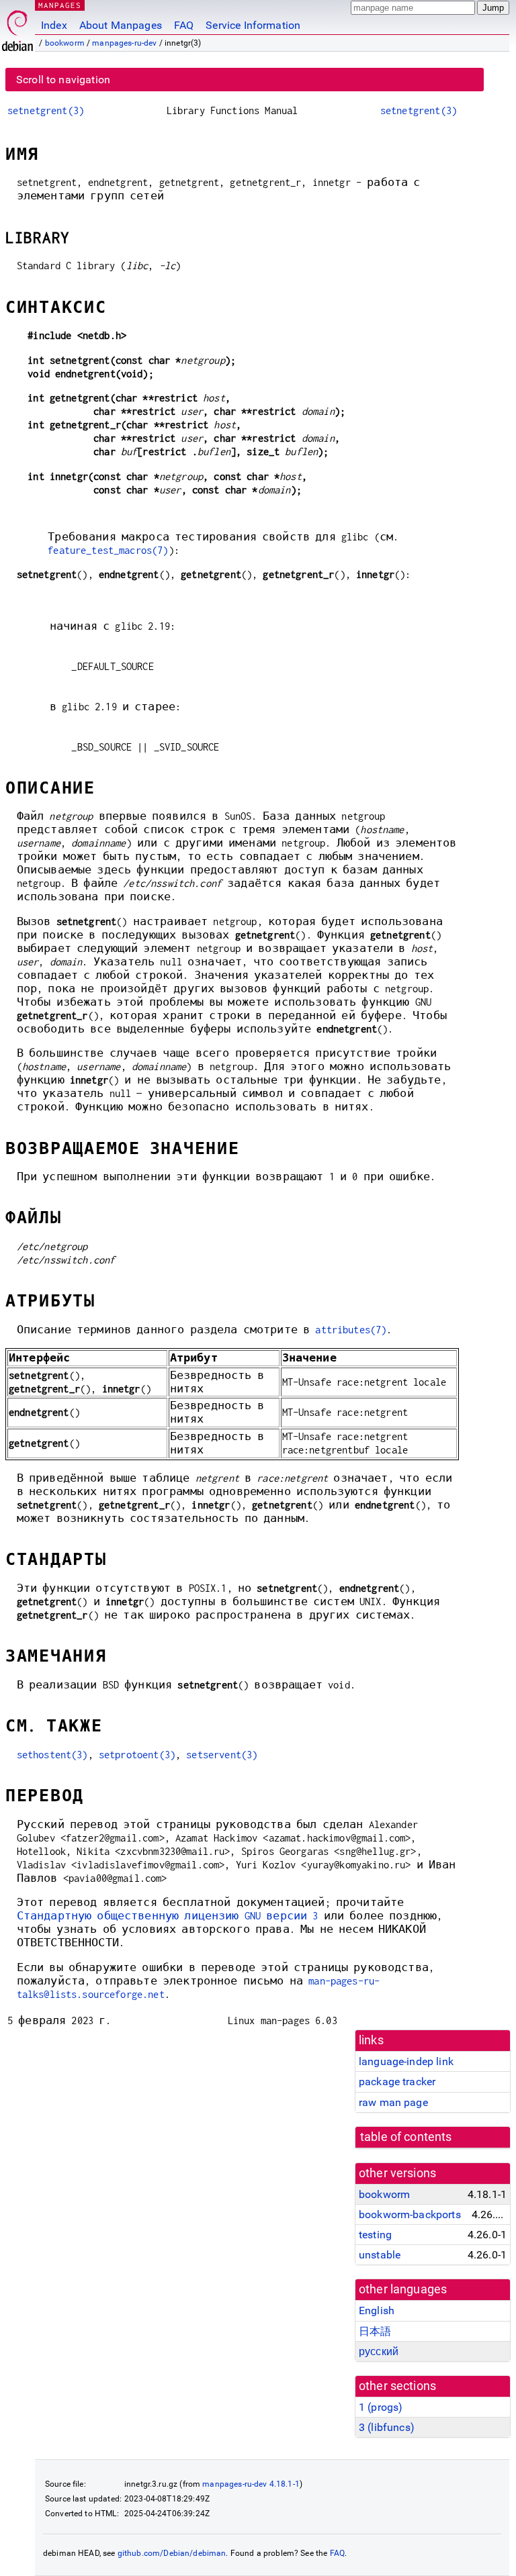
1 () (381, 2407)
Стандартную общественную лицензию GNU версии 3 (168, 1916)
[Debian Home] (17, 27)
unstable (380, 2255)
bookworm (65, 43)
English (377, 2310)
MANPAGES (60, 5)
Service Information (253, 25)
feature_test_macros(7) (108, 550)
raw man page (393, 2102)
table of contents (406, 2137)
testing (375, 2235)
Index (54, 25)
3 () (387, 2427)
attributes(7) (351, 1330)
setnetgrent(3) (46, 110)
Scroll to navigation (63, 80)
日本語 (375, 2331)
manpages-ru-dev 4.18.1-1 (251, 2484)
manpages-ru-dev (124, 43)
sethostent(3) (52, 1755)
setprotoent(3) (137, 1755)
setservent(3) (222, 1755)
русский (379, 2351)
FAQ (184, 25)
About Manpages (121, 25)
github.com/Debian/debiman (172, 2553)
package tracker (397, 2082)
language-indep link (406, 2061)
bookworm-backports (410, 2214)
